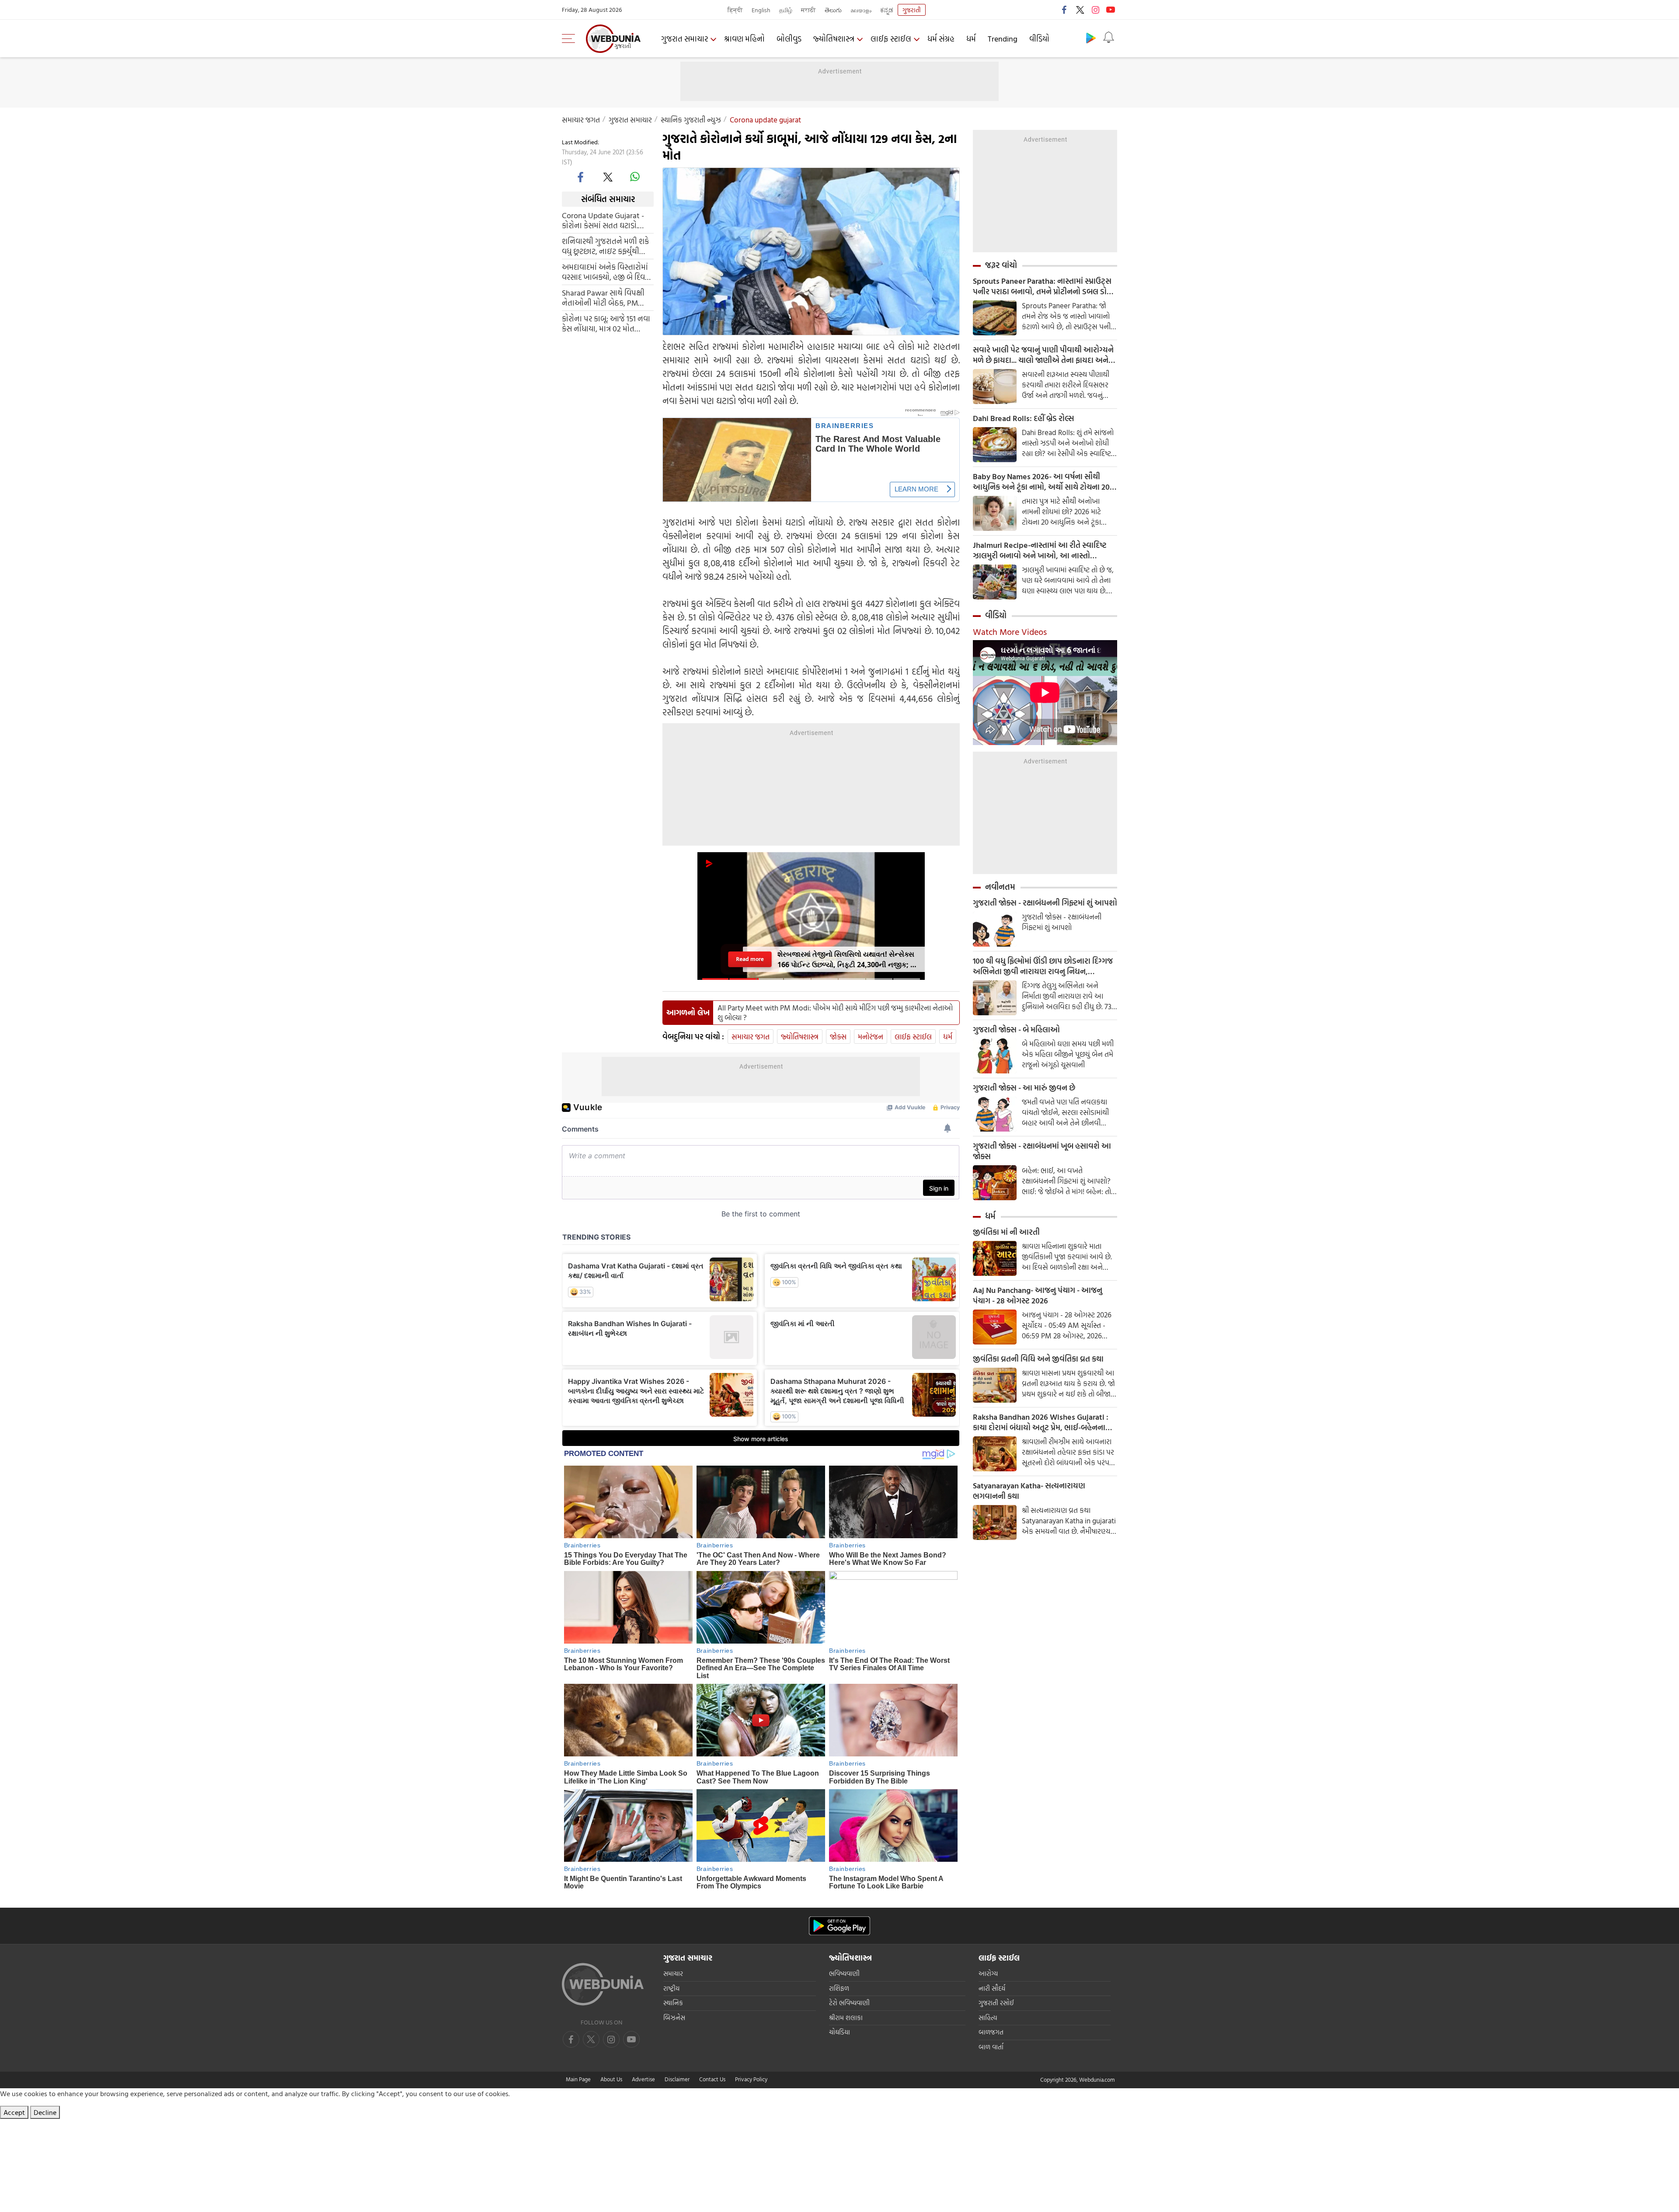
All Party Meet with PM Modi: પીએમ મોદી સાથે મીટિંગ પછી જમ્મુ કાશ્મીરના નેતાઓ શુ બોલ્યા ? (835, 1013)
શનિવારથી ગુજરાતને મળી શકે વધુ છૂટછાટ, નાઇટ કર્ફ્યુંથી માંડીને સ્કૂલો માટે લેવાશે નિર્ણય (607, 246)
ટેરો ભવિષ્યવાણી (849, 2003)
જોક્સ (838, 1036)
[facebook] (1065, 10)
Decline (45, 2112)
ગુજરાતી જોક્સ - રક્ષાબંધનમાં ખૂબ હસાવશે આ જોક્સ (1042, 1151)
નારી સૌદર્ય (992, 1988)
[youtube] (1111, 10)
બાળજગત (991, 2032)
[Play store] (1091, 38)
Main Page (578, 2079)
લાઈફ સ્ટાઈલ (891, 39)
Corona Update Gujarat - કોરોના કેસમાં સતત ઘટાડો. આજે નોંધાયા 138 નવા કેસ (603, 220)
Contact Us (712, 2079)
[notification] (1108, 38)
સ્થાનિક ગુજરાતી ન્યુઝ (691, 120)
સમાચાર (673, 1973)
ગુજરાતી (912, 10)
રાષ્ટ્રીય (671, 1988)
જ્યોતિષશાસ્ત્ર (834, 39)
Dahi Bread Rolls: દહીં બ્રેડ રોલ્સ (1023, 418)
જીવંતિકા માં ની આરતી (1006, 1232)
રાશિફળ (839, 1988)
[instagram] (1095, 10)
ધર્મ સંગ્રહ (941, 39)
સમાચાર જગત (581, 120)
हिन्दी (735, 10)
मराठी (808, 10)
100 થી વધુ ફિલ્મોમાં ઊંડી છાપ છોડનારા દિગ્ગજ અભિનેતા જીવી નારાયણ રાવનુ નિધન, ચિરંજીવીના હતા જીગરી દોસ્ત (1043, 966)
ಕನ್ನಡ (887, 10)
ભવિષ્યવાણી (844, 1973)
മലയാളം (861, 10)
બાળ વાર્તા (991, 2047)
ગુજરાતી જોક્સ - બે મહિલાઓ (1016, 1030)
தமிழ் (786, 10)
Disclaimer (677, 2079)
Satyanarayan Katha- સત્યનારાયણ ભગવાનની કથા (1029, 1491)
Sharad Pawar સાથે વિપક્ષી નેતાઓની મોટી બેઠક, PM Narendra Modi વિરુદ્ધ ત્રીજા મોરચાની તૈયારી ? (605, 297)
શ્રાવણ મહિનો (744, 39)
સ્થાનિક (673, 2003)
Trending (1003, 39)
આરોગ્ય (988, 1973)
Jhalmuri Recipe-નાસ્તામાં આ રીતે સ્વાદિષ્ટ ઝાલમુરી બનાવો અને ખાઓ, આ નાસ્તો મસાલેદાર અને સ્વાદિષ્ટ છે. (1040, 550)
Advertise (643, 2079)
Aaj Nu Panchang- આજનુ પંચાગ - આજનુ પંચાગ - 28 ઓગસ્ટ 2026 (1038, 1296)
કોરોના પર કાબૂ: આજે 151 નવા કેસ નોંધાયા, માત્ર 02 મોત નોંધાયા (606, 323)
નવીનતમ (1000, 887)
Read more (750, 959)
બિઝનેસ (674, 2018)
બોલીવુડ (789, 39)
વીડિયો (1039, 39)
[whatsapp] (635, 177)
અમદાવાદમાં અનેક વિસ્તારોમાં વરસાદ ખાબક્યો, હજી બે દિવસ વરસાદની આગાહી (606, 272)
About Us (611, 2079)
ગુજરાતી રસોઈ (996, 2003)
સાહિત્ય (988, 2018)
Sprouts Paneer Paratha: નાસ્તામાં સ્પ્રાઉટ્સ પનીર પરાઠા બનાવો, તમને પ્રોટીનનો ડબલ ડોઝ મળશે (1043, 286)
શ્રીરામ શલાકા (846, 2018)
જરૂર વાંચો (1001, 265)
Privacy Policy (751, 2079)
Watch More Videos (1010, 631)
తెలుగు (833, 10)
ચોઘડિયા (839, 2032)
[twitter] (1080, 10)
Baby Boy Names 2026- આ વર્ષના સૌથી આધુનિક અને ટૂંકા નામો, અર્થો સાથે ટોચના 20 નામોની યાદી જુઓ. (1041, 482)
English (761, 10)
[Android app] (839, 1926)
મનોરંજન (871, 1036)
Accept (14, 2112)
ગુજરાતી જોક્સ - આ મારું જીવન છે (1024, 1088)
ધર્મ (971, 39)
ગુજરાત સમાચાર (684, 39)
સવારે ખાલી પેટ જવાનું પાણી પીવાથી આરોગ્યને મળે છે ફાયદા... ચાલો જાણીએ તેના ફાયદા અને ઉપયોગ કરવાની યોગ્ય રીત (1043, 355)
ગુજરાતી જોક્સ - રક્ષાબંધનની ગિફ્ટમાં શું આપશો (1045, 903)
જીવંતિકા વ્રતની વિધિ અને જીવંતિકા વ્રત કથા (1038, 1359)
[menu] (571, 38)
